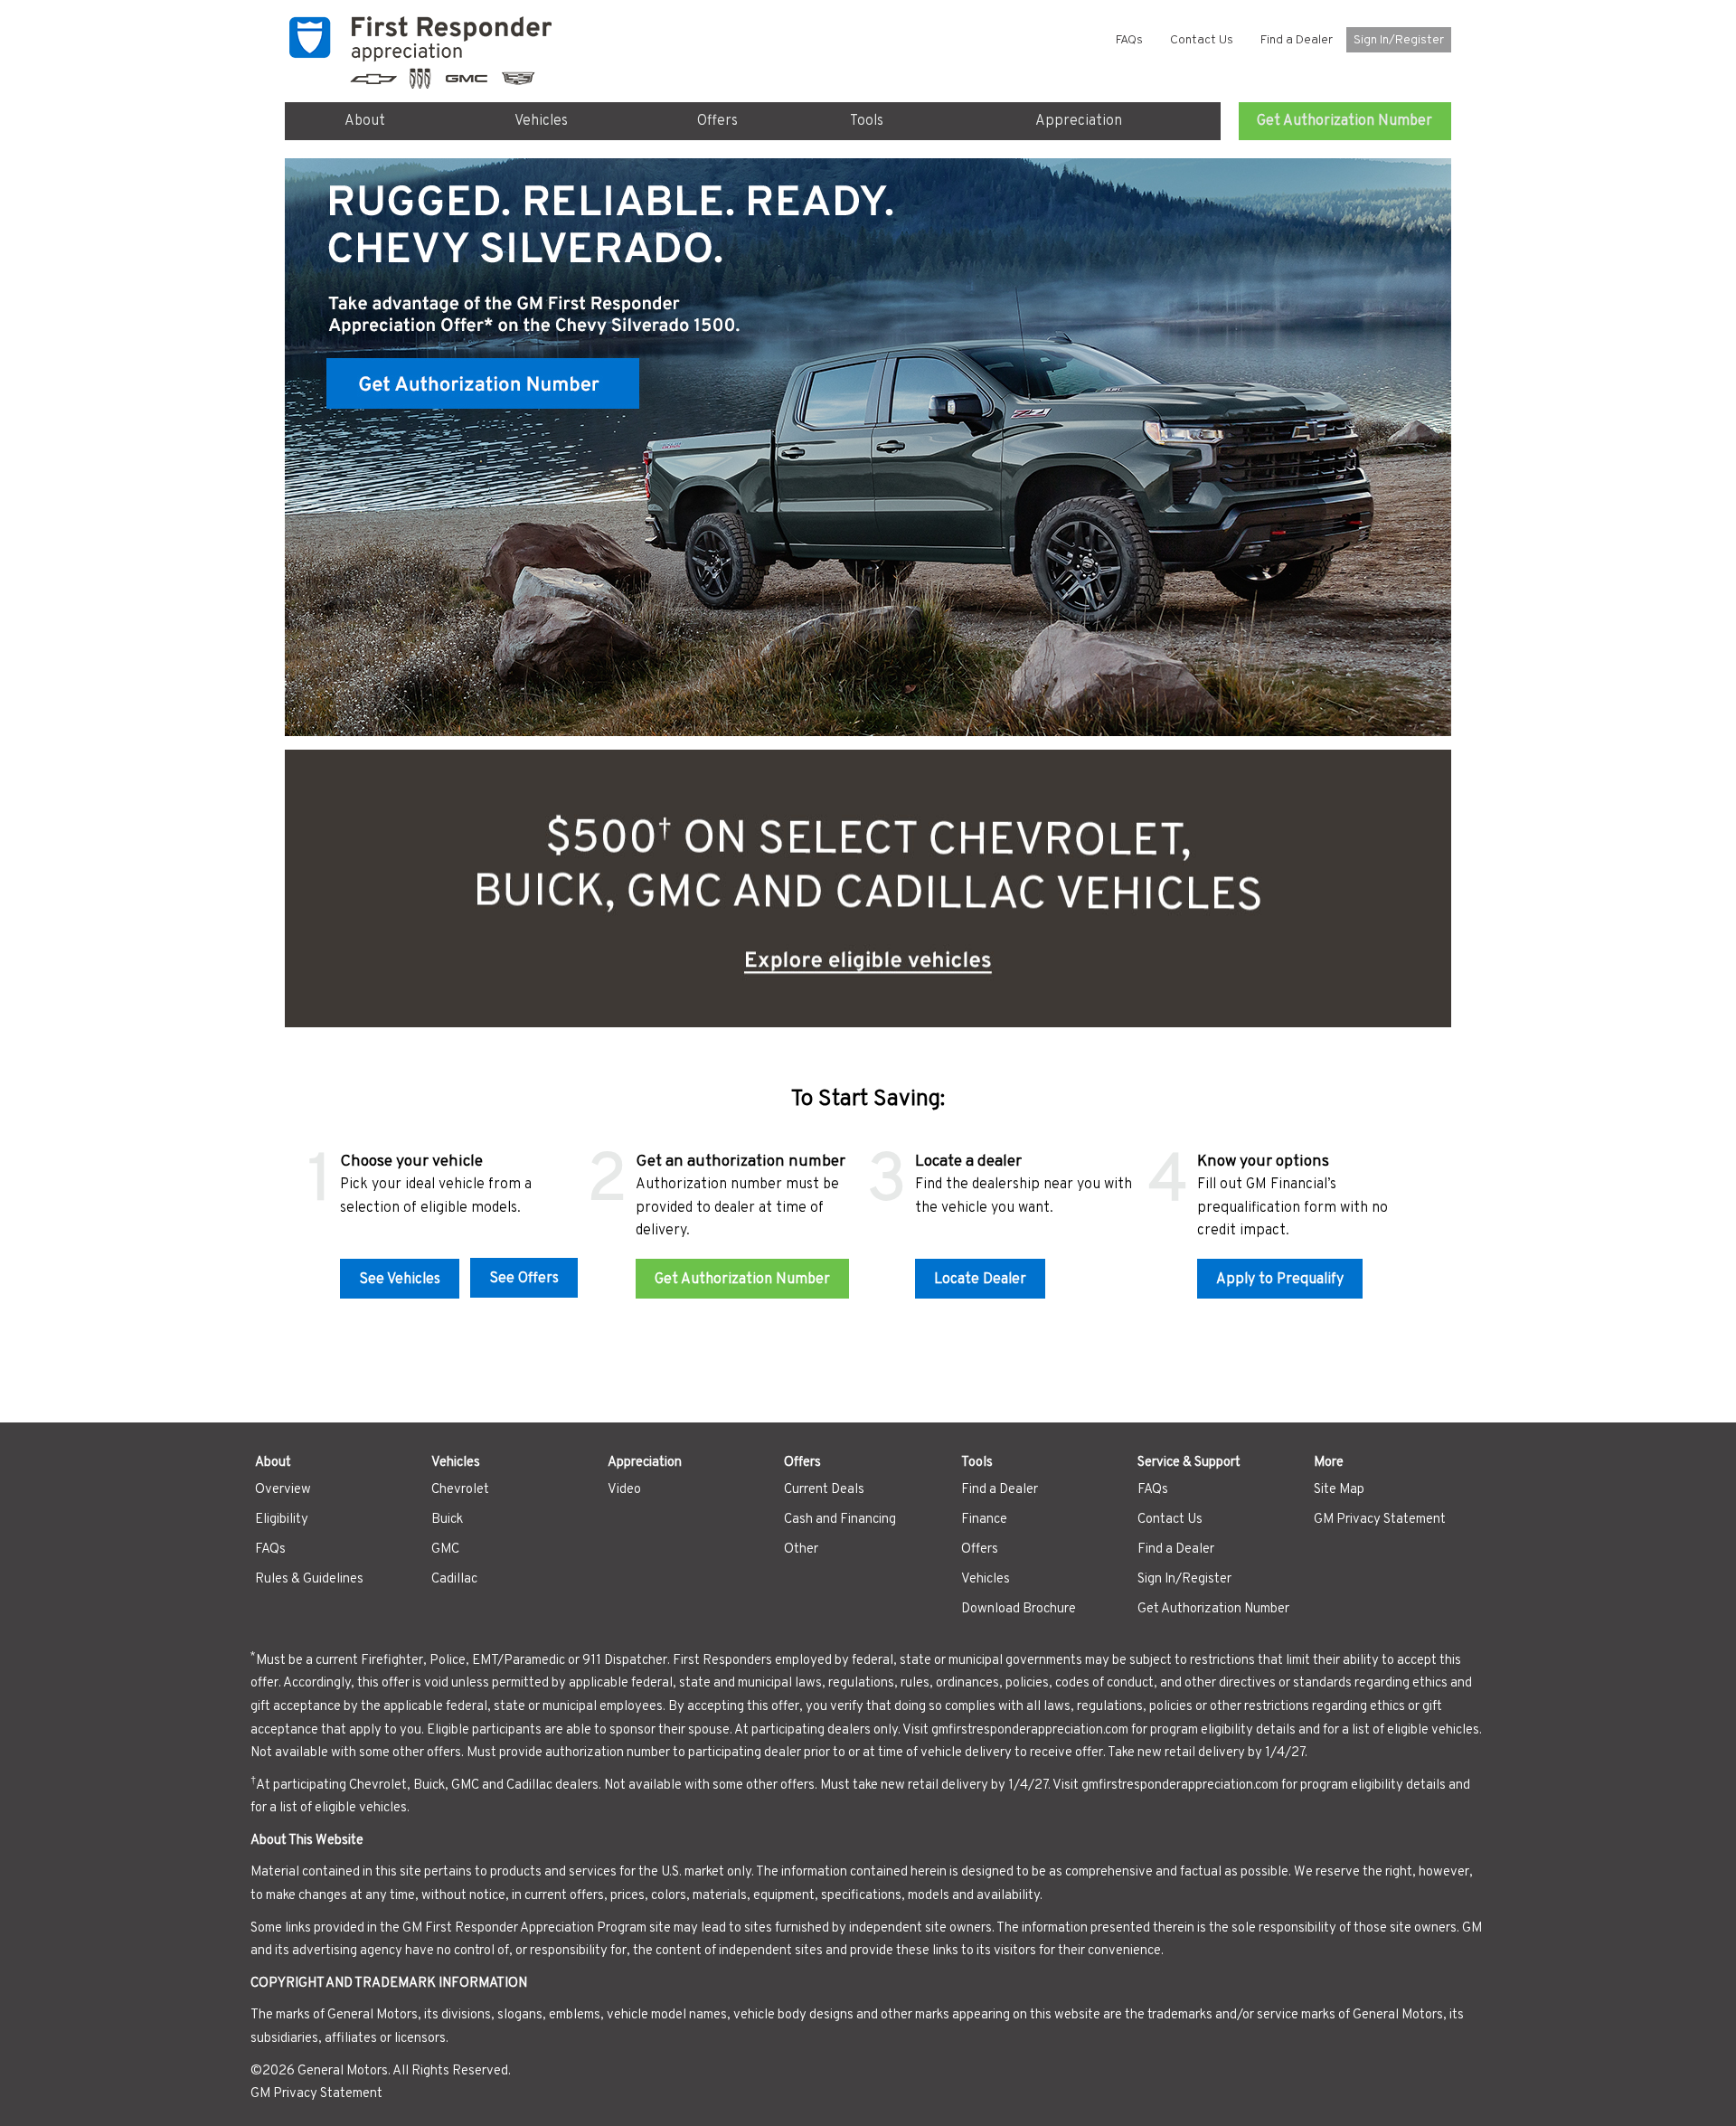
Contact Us (1202, 40)
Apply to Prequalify (1280, 1280)
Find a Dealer (1297, 40)
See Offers (524, 1279)
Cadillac (454, 1579)
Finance (984, 1520)
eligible (1408, 1730)
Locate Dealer (980, 1280)
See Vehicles (400, 1280)
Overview (283, 1490)
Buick (447, 1520)
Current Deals (824, 1490)
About (365, 121)
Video (624, 1490)
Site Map (1339, 1490)
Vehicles (541, 121)
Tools (867, 121)
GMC (445, 1550)
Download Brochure (1019, 1609)
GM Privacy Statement (1380, 1520)
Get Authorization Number (1344, 121)
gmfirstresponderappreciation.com (1030, 1730)
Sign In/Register (1399, 40)
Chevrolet (460, 1490)
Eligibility (282, 1520)
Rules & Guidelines (309, 1579)
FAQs (1129, 40)
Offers (717, 121)
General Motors (343, 2071)
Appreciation (1079, 121)
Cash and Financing (840, 1520)
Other (801, 1550)
